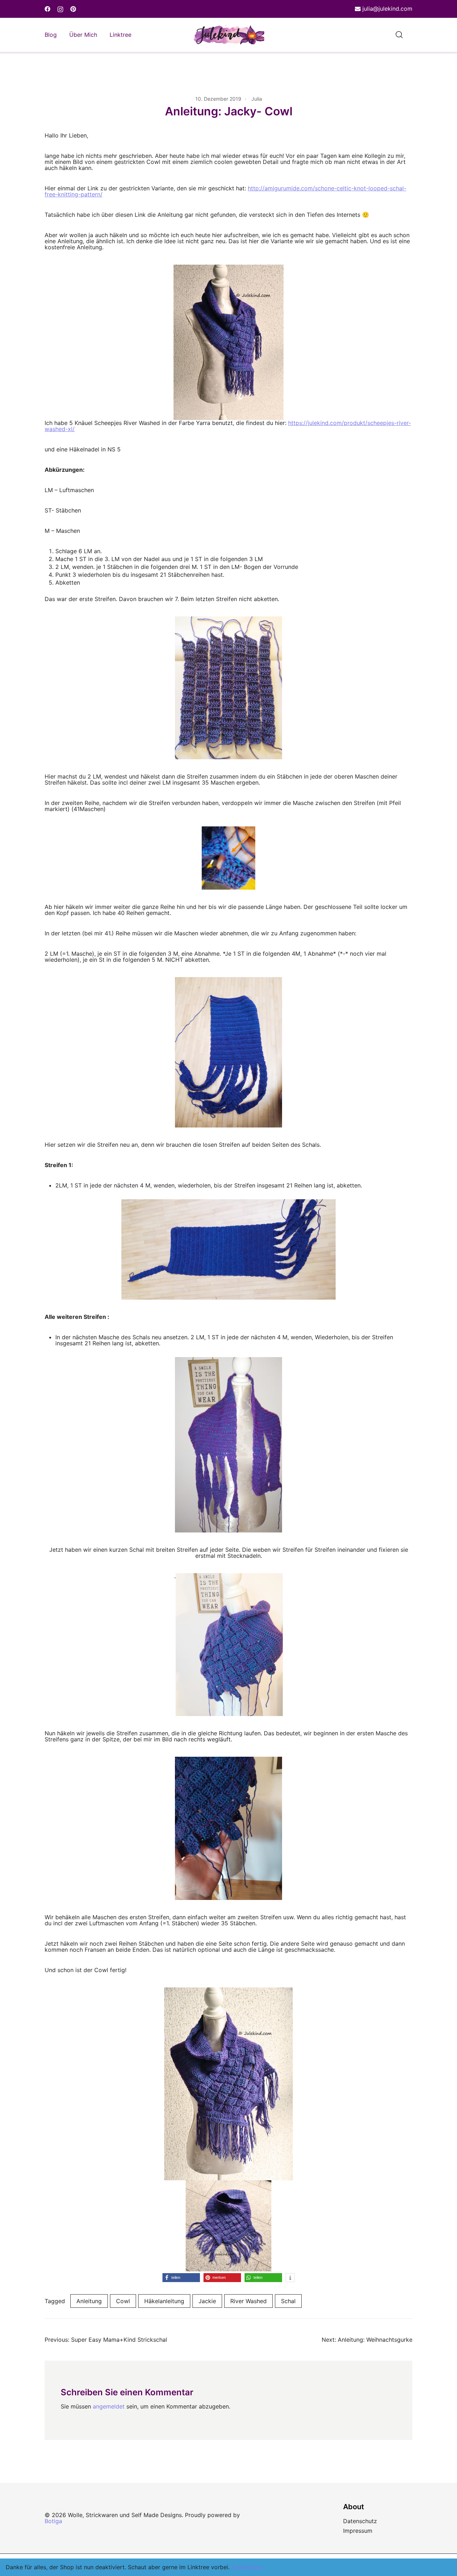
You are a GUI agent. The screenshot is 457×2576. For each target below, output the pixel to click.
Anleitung (89, 2301)
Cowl (123, 2301)
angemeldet (109, 2406)
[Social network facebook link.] (47, 9)
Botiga (53, 2521)
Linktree (120, 35)
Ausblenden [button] (247, 2567)
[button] (181, 2278)
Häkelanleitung (164, 2301)
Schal (288, 2301)
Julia (257, 99)
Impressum (358, 2531)
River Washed (248, 2301)
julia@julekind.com (387, 9)
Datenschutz (360, 2521)
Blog (51, 35)
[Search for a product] (399, 35)
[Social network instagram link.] (60, 9)
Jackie (207, 2301)
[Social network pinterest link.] (73, 9)
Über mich (83, 35)
